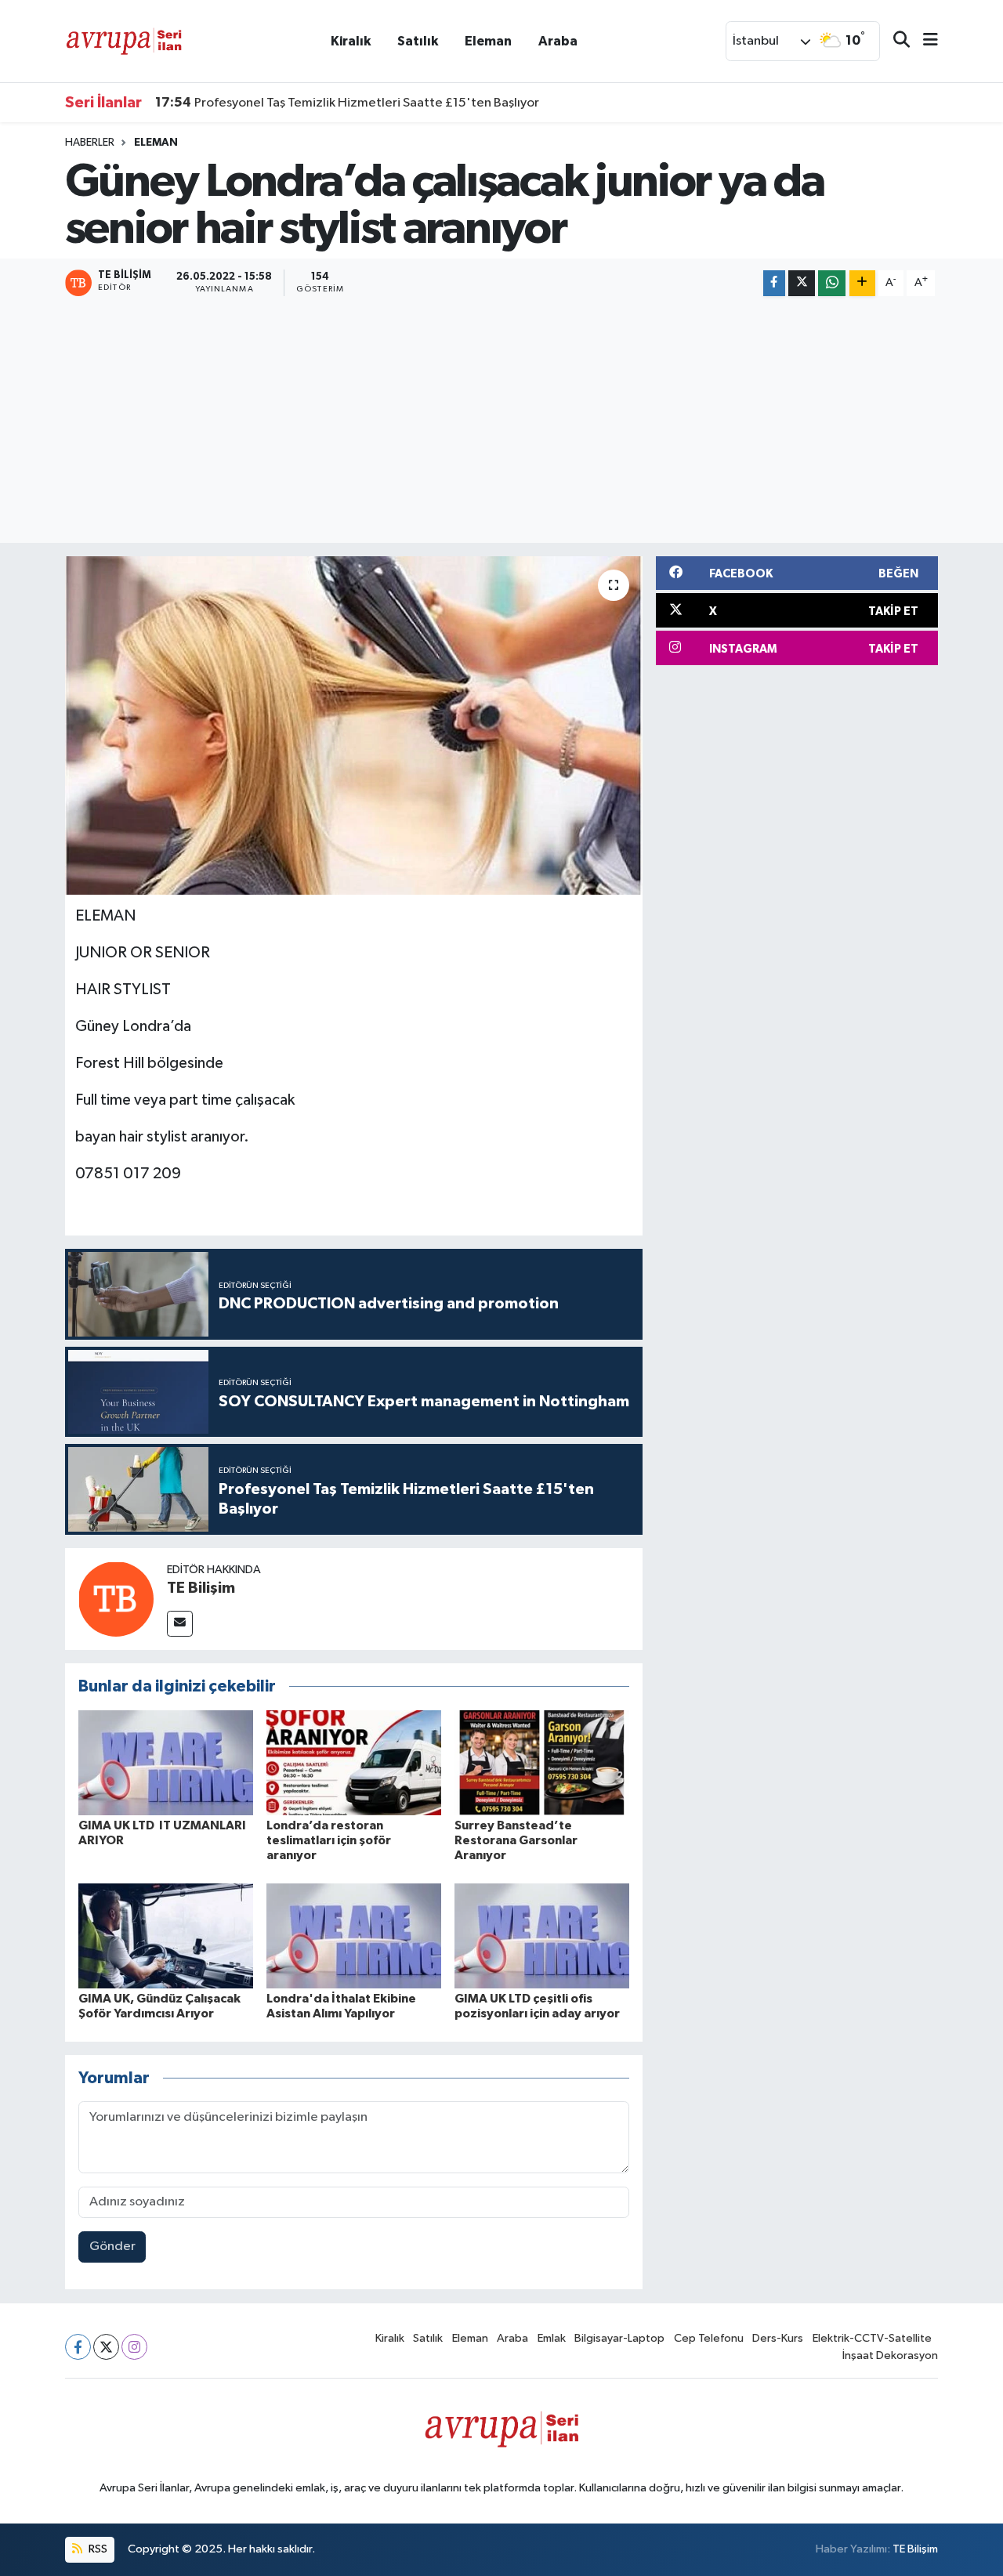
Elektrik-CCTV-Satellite (872, 2338)
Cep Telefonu (709, 2338)
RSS (97, 2549)
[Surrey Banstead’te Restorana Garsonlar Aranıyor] (542, 1762)
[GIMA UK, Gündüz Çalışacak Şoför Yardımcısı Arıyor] (166, 1936)
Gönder (112, 2247)
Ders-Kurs (778, 2338)
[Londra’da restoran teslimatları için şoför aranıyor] (354, 1762)
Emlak (552, 2338)
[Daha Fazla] (862, 283)
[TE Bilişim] (116, 1599)
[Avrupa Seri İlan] (124, 40)
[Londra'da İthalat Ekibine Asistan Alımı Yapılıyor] (354, 1936)
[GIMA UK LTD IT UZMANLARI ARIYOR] (166, 1762)
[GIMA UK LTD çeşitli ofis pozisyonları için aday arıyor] (542, 1936)
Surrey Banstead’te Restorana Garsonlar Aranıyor (516, 1840)
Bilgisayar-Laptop (619, 2338)
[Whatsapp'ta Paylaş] (832, 283)
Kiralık (351, 41)
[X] (106, 2347)
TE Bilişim (201, 1588)
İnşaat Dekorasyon (890, 2355)
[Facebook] (78, 2347)
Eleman (488, 41)
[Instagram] (134, 2347)
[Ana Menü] (924, 41)
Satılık (418, 41)
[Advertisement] (501, 421)
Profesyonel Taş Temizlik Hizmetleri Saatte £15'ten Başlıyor (347, 103)
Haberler (90, 143)
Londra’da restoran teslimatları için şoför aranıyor (329, 1840)
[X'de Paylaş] (802, 283)
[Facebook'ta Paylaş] (774, 283)
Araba (558, 41)
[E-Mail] (180, 1624)
